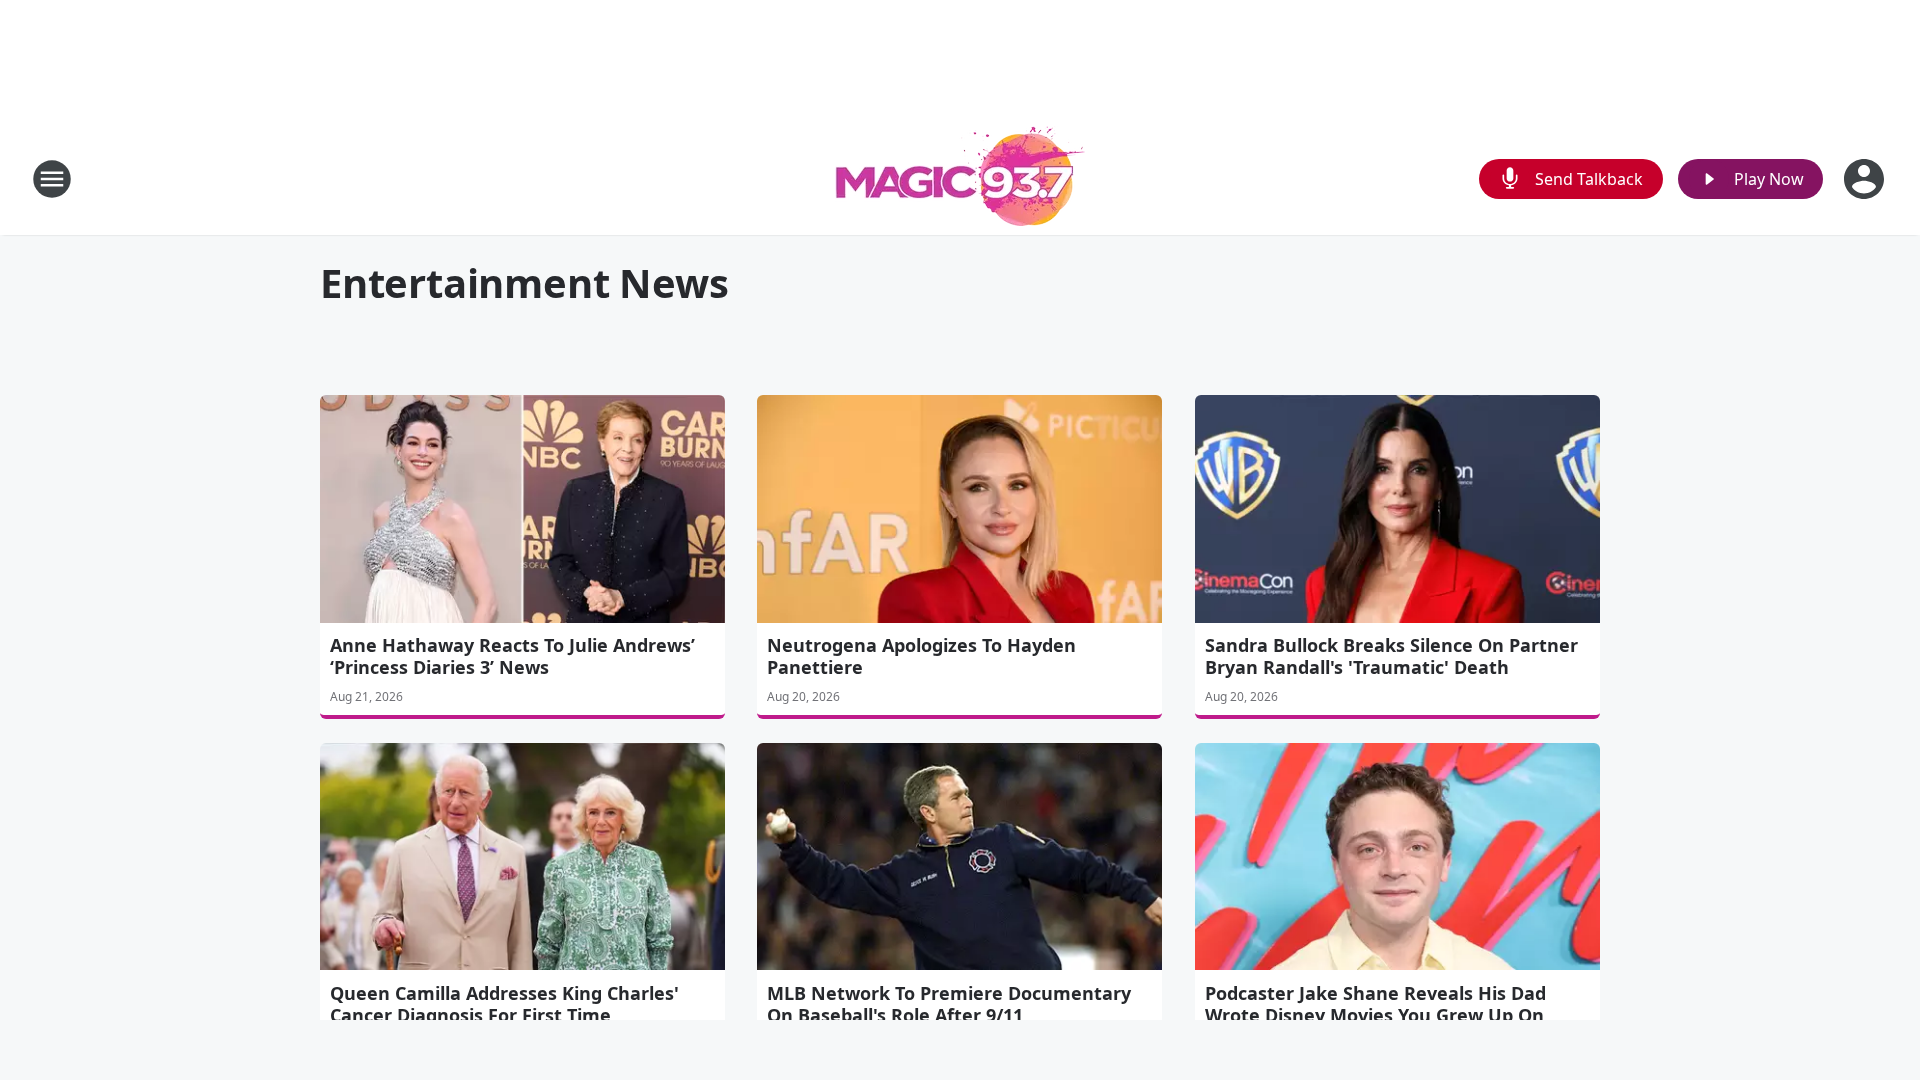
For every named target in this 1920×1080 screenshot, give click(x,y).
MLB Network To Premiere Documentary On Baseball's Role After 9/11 (949, 1004)
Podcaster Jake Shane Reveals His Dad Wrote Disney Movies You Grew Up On (1375, 1004)
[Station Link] (960, 178)
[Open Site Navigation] (52, 179)
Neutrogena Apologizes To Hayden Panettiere (921, 656)
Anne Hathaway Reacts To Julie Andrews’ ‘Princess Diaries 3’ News (512, 656)
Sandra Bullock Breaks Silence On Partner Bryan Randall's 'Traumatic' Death (1391, 656)
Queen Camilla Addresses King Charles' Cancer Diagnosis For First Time (504, 1004)
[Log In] (1866, 179)
